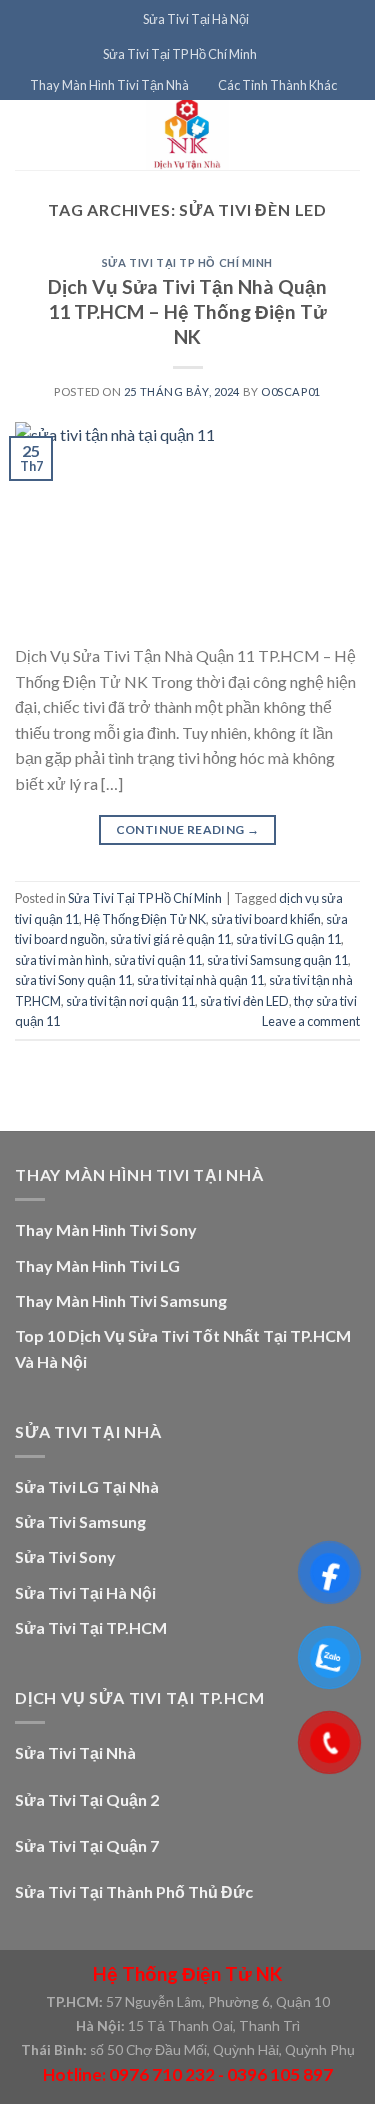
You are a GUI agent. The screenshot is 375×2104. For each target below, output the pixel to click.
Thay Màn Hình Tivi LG (97, 1265)
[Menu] (116, 19)
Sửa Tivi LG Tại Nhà (87, 1486)
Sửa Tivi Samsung (80, 1521)
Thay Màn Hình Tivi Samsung (121, 1300)
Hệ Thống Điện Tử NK (145, 919)
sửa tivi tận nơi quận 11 (130, 1001)
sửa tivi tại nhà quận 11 (200, 980)
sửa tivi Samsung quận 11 (277, 960)
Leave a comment (311, 1021)
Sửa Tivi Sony (65, 1556)
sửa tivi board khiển (266, 919)
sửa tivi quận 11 (158, 960)
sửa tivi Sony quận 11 (73, 980)
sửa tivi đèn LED (244, 1001)
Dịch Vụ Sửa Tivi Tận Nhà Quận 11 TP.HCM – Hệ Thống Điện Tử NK (187, 311)
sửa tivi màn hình (62, 960)
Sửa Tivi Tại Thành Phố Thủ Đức (134, 1891)
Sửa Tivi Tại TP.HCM (91, 1627)
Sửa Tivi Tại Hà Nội (196, 19)
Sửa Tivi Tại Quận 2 (87, 1799)
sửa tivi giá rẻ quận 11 (170, 939)
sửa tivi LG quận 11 (288, 939)
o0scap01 (290, 391)
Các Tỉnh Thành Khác (277, 85)
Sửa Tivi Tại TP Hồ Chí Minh (180, 54)
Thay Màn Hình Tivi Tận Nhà (109, 85)
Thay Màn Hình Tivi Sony (106, 1229)
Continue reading (188, 829)
